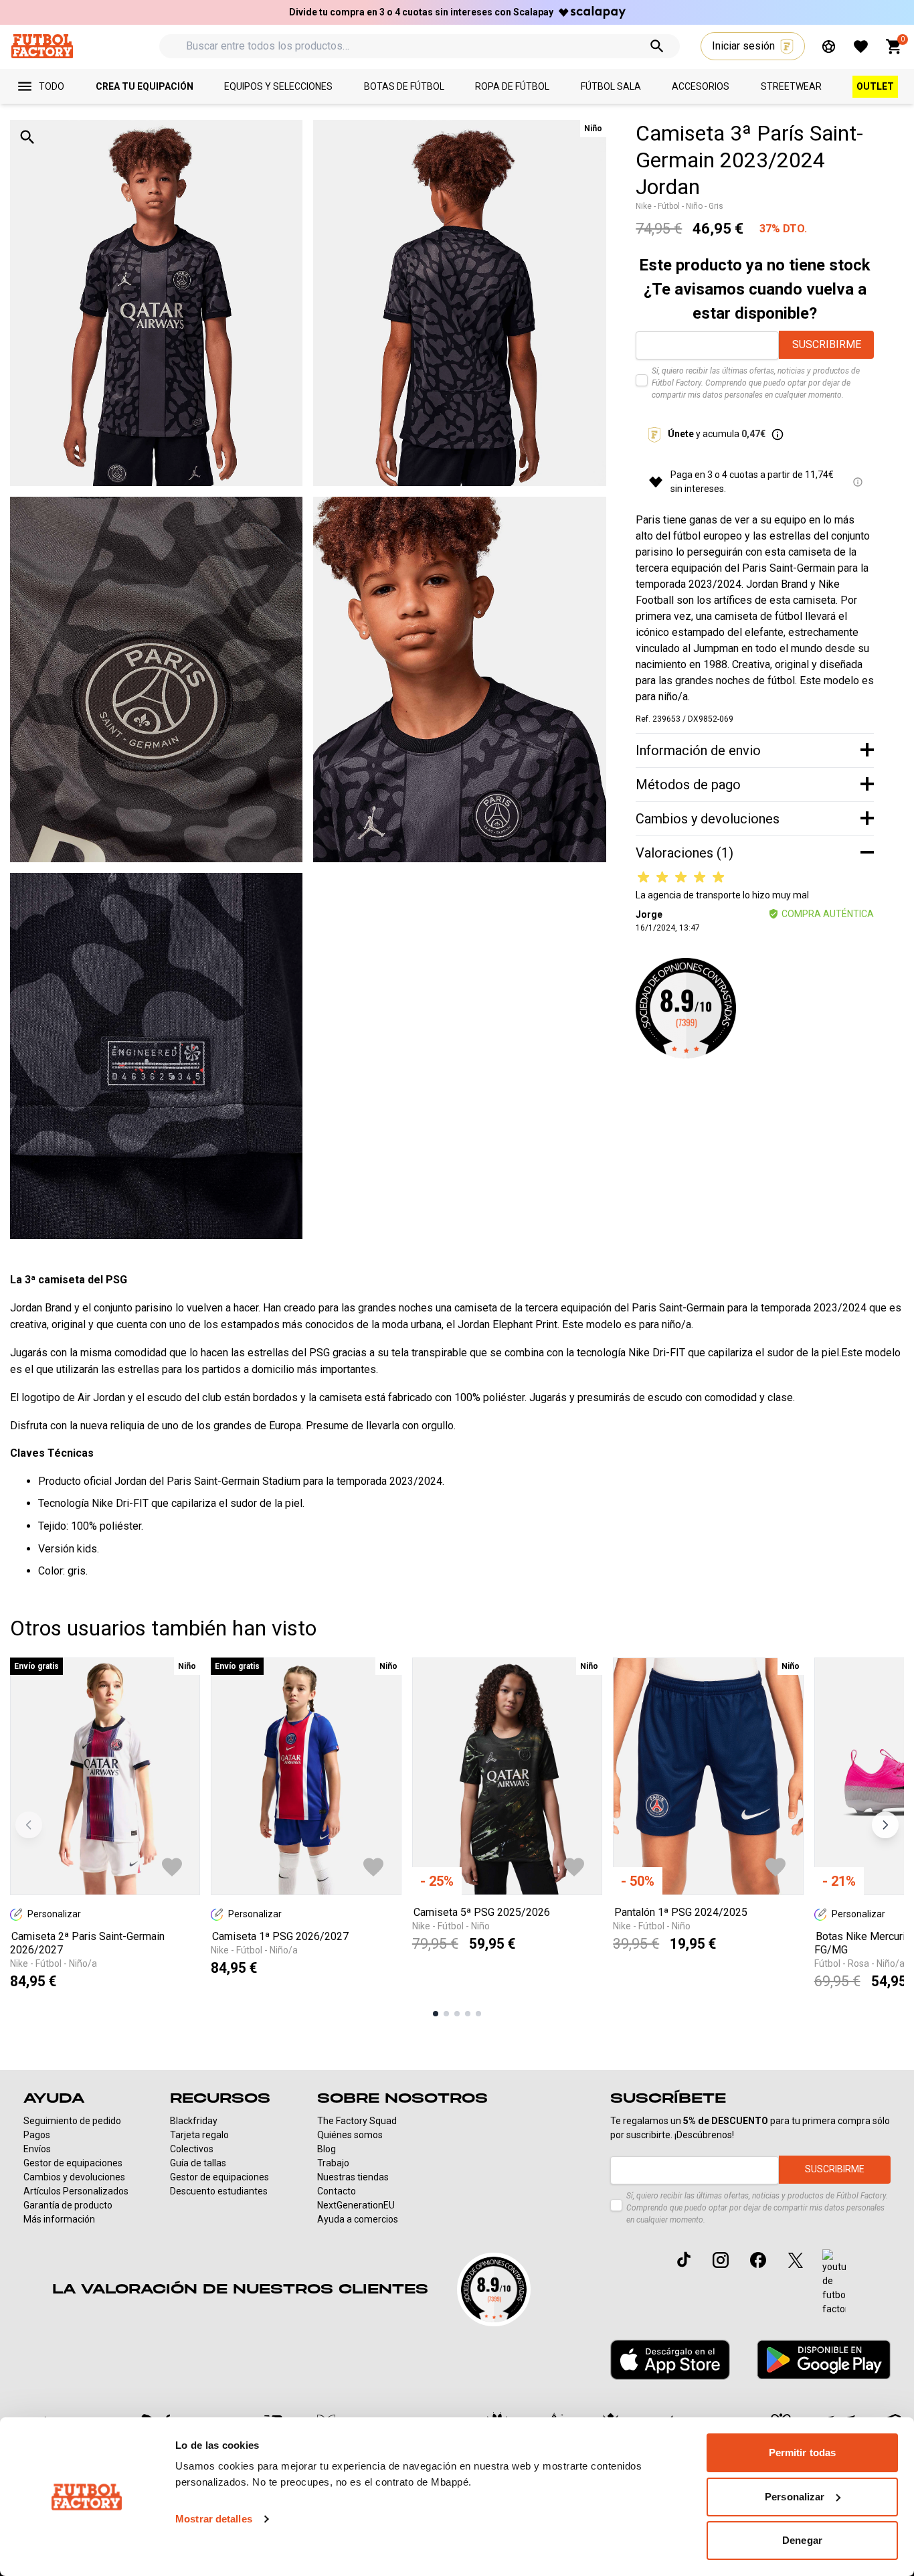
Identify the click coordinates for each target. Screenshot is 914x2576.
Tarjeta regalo (199, 2135)
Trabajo (333, 2163)
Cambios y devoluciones (74, 2177)
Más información (59, 2219)
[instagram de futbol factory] (721, 2260)
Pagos (37, 2135)
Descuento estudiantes (219, 2191)
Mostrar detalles (214, 2519)
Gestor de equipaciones (73, 2163)
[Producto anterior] (29, 1825)
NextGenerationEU (356, 2205)
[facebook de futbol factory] (758, 2260)
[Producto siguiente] (885, 1825)
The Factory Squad (357, 2121)
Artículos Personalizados (76, 2191)
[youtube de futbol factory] (834, 2283)
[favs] (861, 47)
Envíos (37, 2149)
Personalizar (795, 2497)
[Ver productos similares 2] (446, 2014)
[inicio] (42, 46)
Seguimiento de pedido (72, 2121)
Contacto (337, 2191)
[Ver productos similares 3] (457, 2014)
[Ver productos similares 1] (436, 2014)
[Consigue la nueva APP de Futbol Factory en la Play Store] (824, 2359)
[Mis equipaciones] (829, 47)
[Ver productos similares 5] (478, 2014)
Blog (327, 2149)
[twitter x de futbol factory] (796, 2260)
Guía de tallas (198, 2163)
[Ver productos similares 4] (468, 2014)
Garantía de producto (68, 2205)
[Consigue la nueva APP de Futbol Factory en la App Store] (670, 2360)
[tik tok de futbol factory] (684, 2259)
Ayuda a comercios (358, 2219)
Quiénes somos (350, 2135)
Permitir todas (802, 2452)
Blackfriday (194, 2121)
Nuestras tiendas (353, 2177)
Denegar (802, 2540)
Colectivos (192, 2149)
